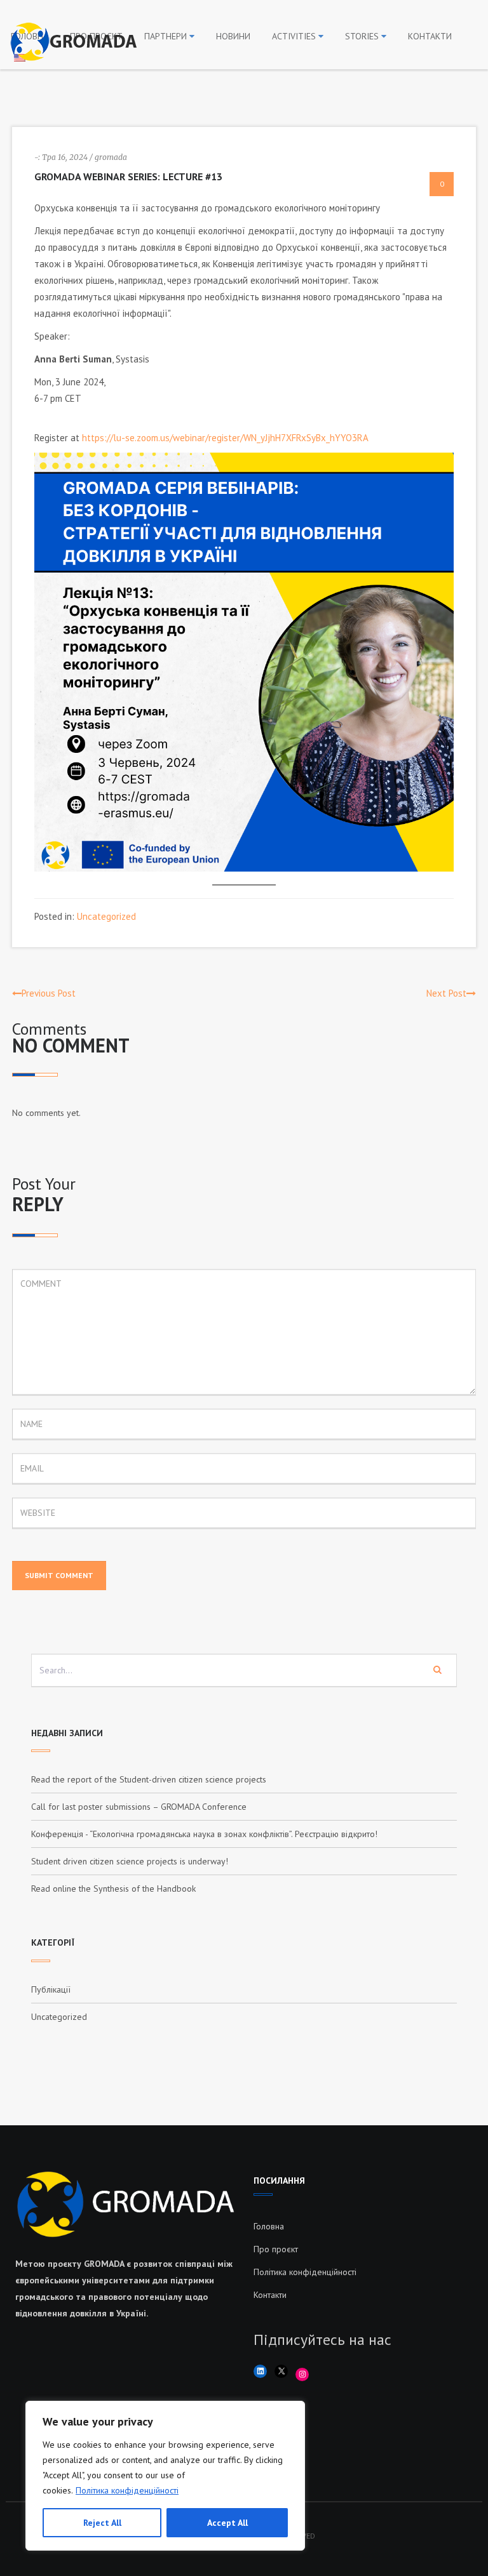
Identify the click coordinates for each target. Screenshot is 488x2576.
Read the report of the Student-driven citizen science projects (149, 1779)
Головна (269, 2226)
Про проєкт (276, 2249)
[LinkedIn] (260, 2371)
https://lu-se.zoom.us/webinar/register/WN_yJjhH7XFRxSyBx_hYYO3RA (225, 438)
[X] (281, 2371)
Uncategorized (106, 916)
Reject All (102, 2523)
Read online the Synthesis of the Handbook (113, 1889)
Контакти (270, 2295)
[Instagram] (302, 2374)
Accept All (227, 2523)
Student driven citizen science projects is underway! (130, 1861)
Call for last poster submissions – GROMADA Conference (139, 1807)
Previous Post (49, 993)
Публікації (51, 1989)
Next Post (446, 993)
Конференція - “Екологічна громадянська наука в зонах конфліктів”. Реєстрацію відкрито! (204, 1834)
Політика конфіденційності (127, 2490)
